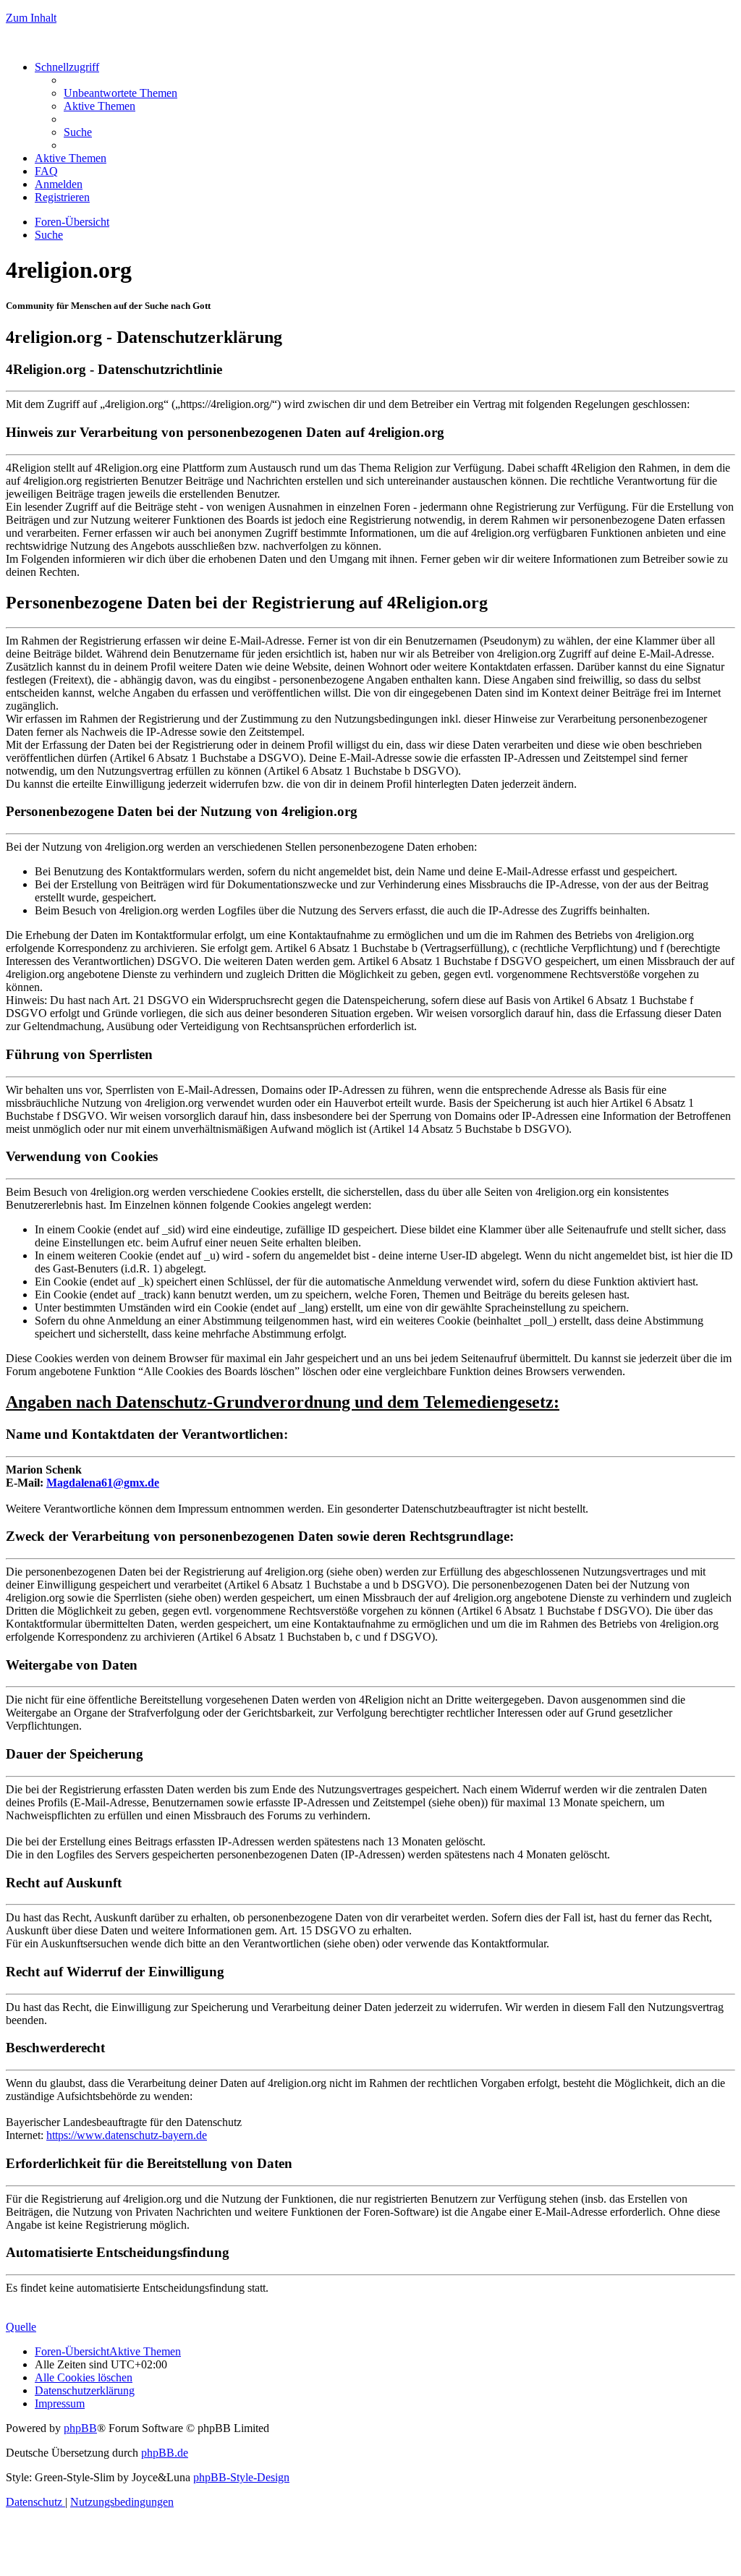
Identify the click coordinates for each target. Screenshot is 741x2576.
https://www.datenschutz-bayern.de (127, 2135)
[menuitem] (120, 93)
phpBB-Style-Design (241, 2477)
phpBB (80, 2428)
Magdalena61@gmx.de (103, 1483)
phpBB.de (165, 2453)
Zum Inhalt (31, 18)
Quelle (21, 2327)
